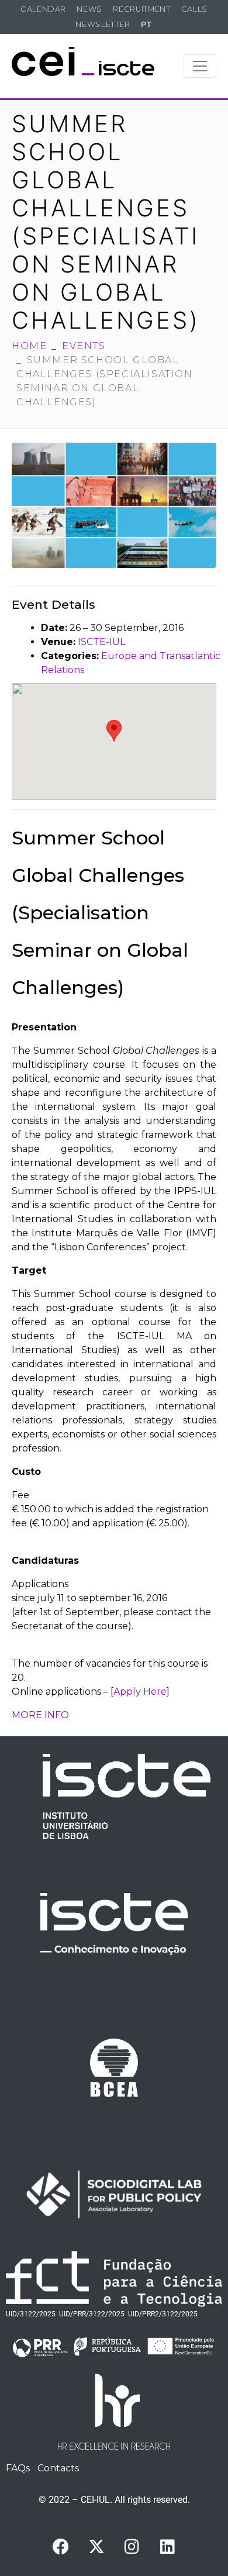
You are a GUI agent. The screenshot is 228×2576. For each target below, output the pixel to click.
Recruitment (141, 9)
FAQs (18, 2468)
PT (146, 24)
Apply (128, 1692)
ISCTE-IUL (101, 642)
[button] (114, 731)
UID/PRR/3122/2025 (92, 2314)
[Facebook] (61, 2547)
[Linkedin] (168, 2547)
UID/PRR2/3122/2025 (163, 2314)
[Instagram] (132, 2547)
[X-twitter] (96, 2547)
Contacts (58, 2468)
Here (155, 1692)
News (89, 9)
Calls (194, 9)
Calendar (43, 9)
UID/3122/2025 (31, 2314)
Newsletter (103, 24)
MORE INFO (40, 1715)
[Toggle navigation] (200, 66)
